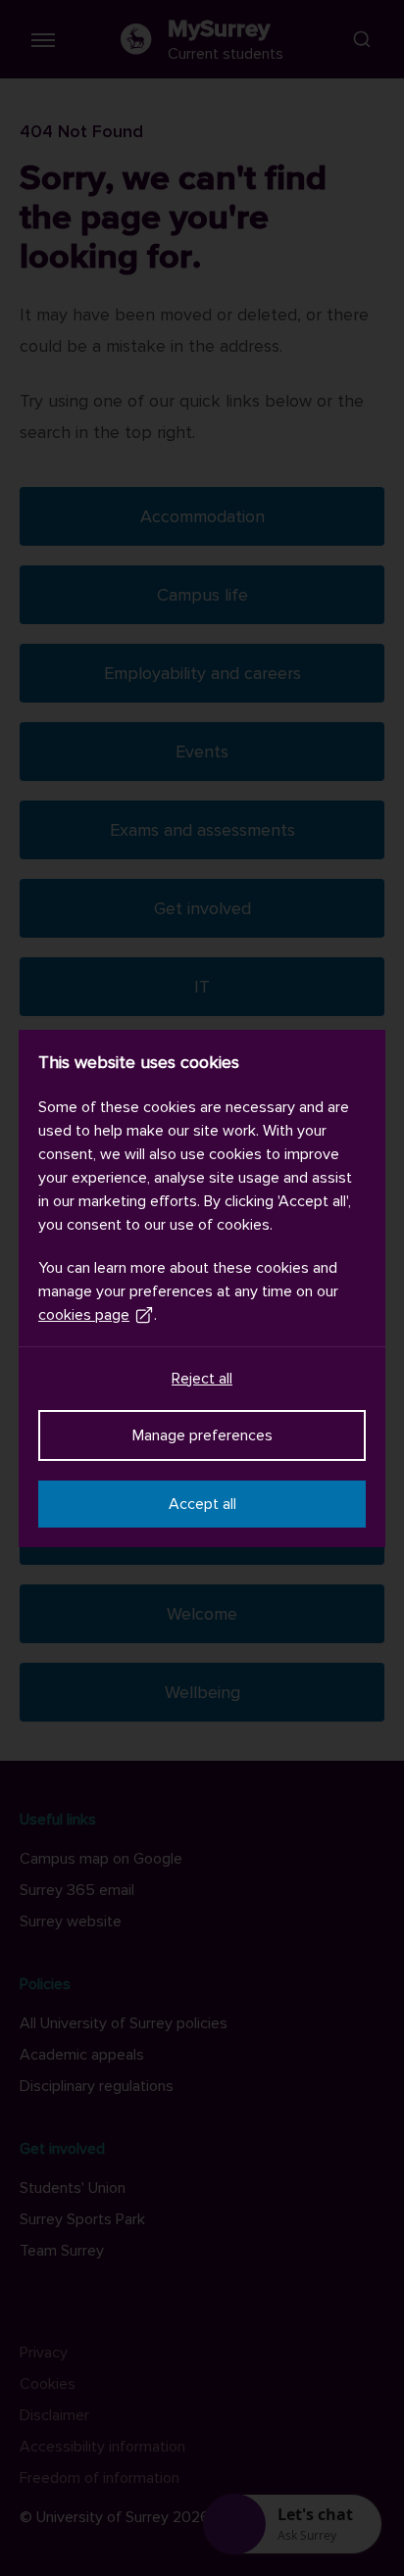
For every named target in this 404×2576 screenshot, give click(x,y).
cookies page (84, 1315)
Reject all (202, 1379)
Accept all (202, 1504)
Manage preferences (202, 1435)
